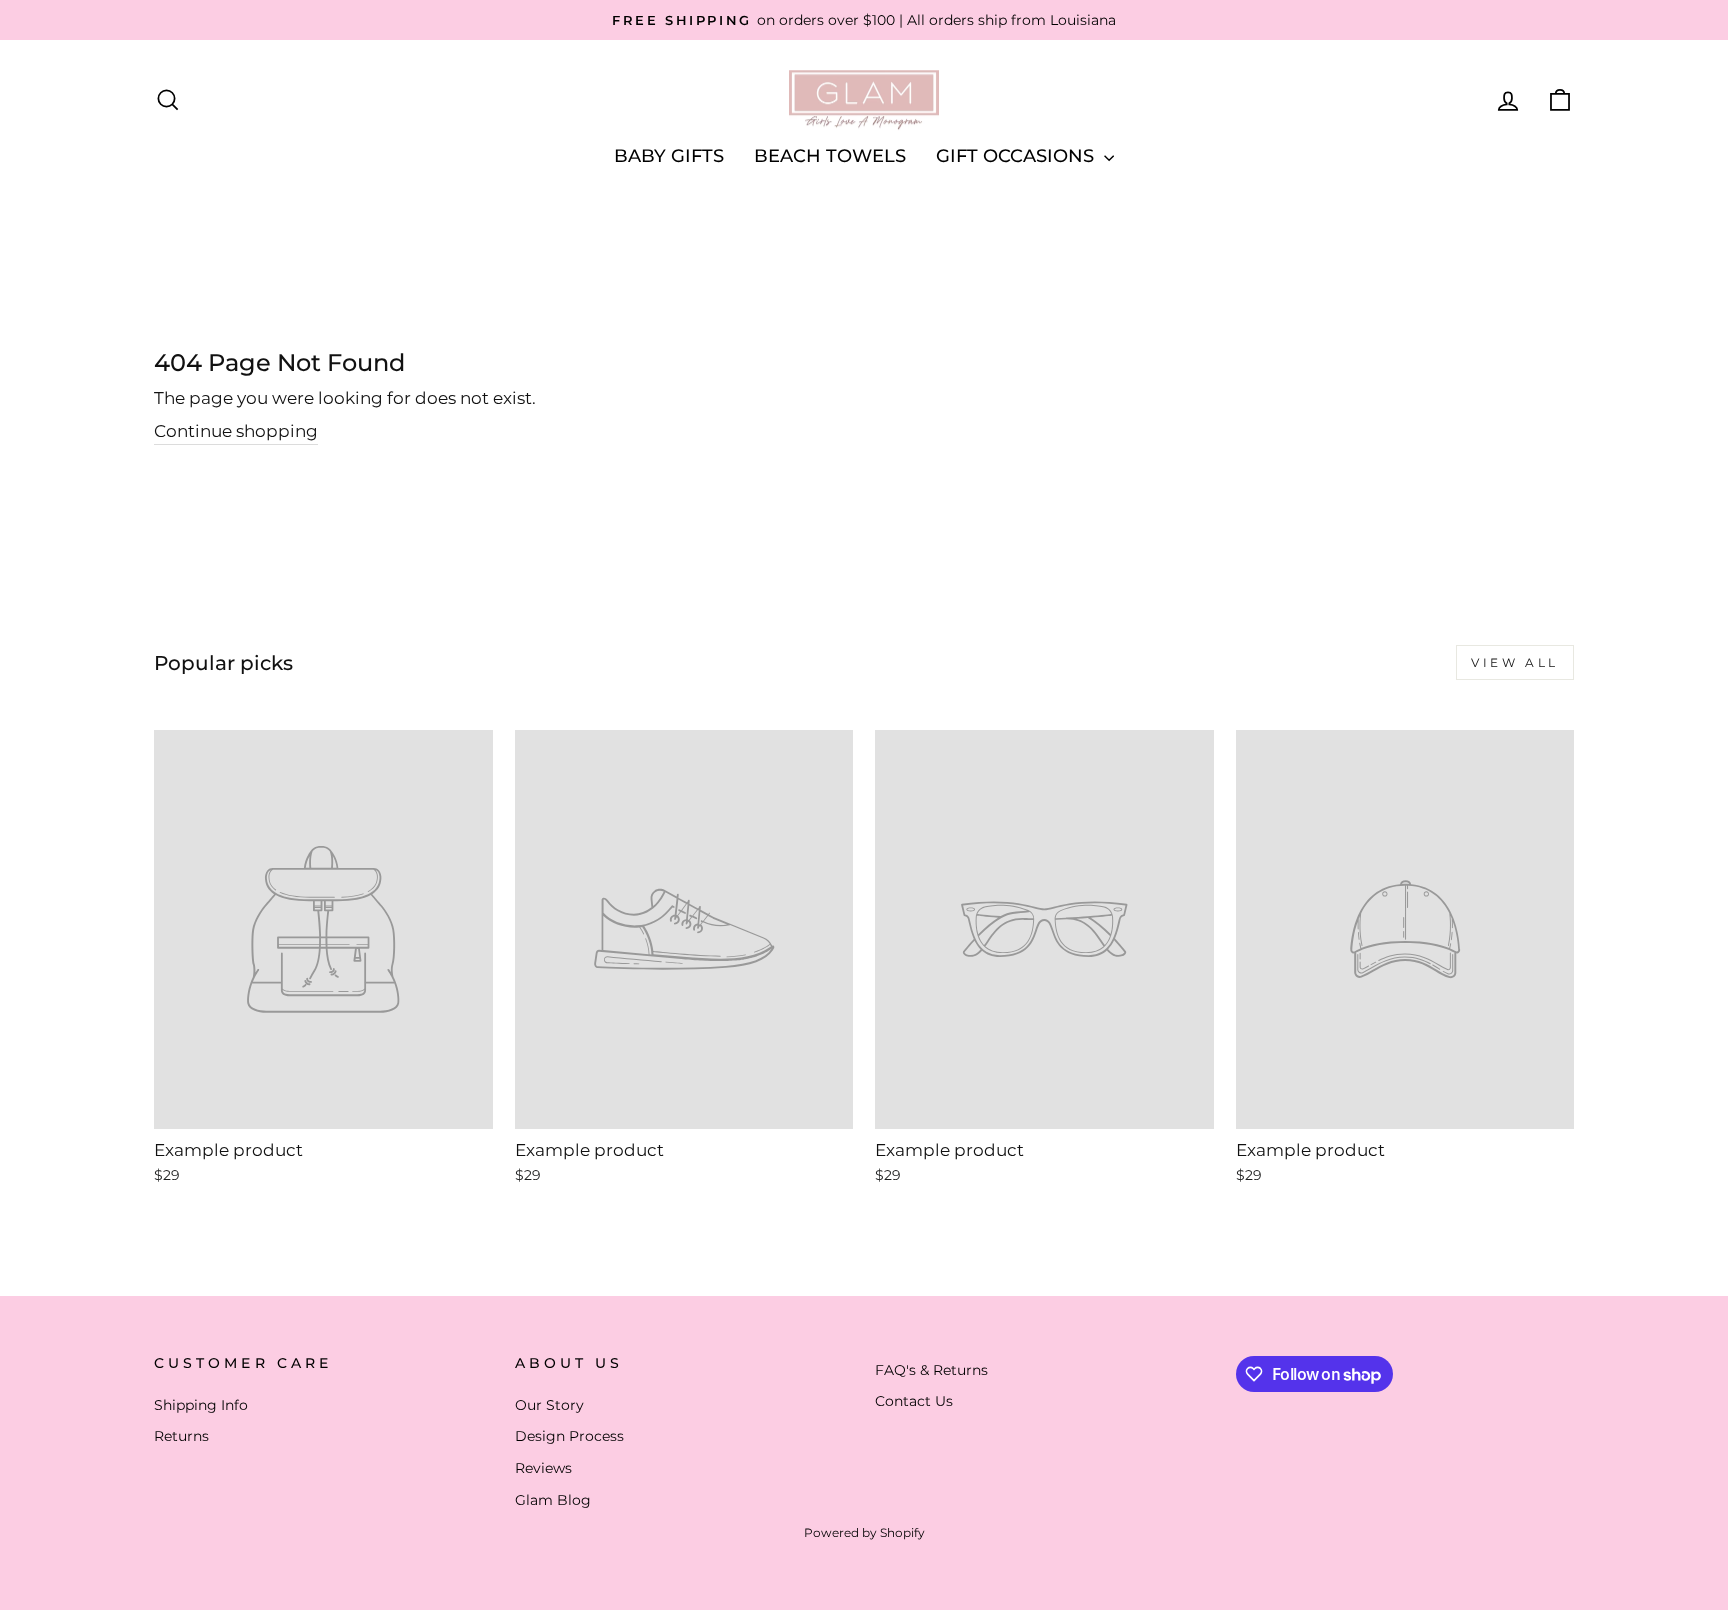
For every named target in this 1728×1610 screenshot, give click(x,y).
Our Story (549, 1405)
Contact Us (914, 1401)
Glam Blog (553, 1500)
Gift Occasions (1017, 156)
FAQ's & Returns (931, 1370)
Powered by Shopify (864, 1532)
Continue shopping (236, 431)
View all (1515, 662)
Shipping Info (201, 1405)
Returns (181, 1436)
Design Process (569, 1436)
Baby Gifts (669, 156)
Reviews (543, 1468)
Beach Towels (830, 156)
